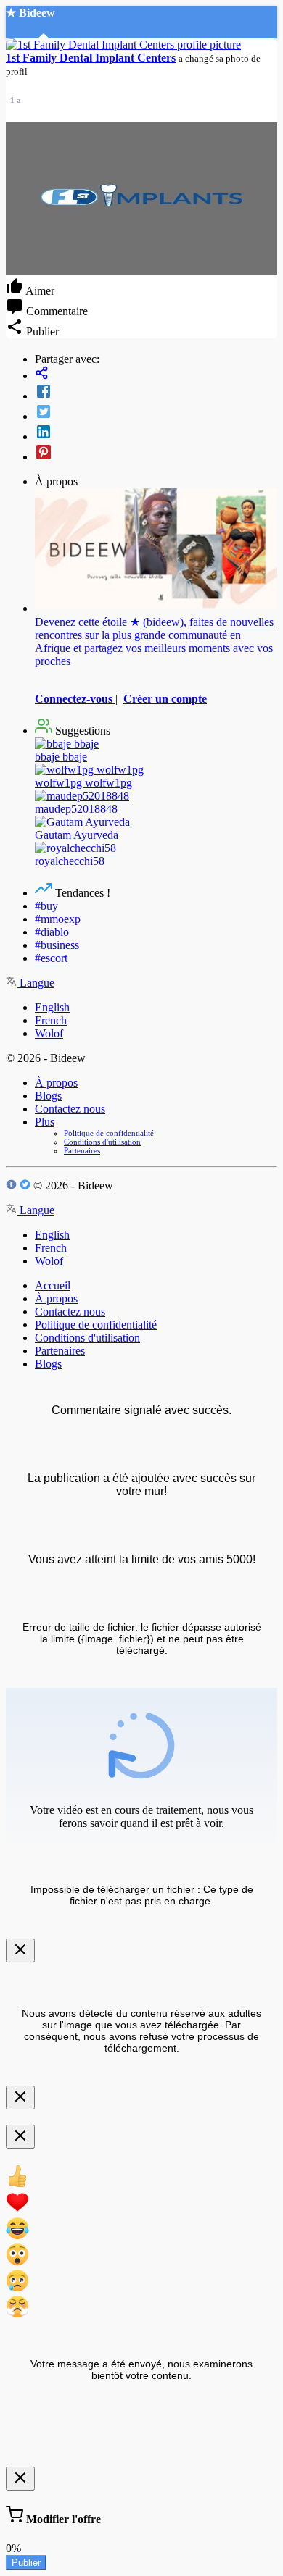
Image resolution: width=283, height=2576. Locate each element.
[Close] (20, 1950)
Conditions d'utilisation (102, 1142)
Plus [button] (45, 1122)
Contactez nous (70, 1109)
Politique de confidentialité (109, 1133)
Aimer (39, 291)
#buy (46, 906)
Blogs (48, 1096)
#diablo (52, 932)
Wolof (49, 1033)
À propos (56, 1083)
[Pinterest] (156, 453)
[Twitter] (156, 413)
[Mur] (156, 374)
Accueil (53, 1285)
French (51, 1020)
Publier (26, 2563)
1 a (16, 100)
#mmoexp (58, 919)
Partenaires (82, 1150)
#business (57, 945)
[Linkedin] (156, 433)
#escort (51, 958)
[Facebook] (156, 393)
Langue (36, 983)
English (52, 1007)
